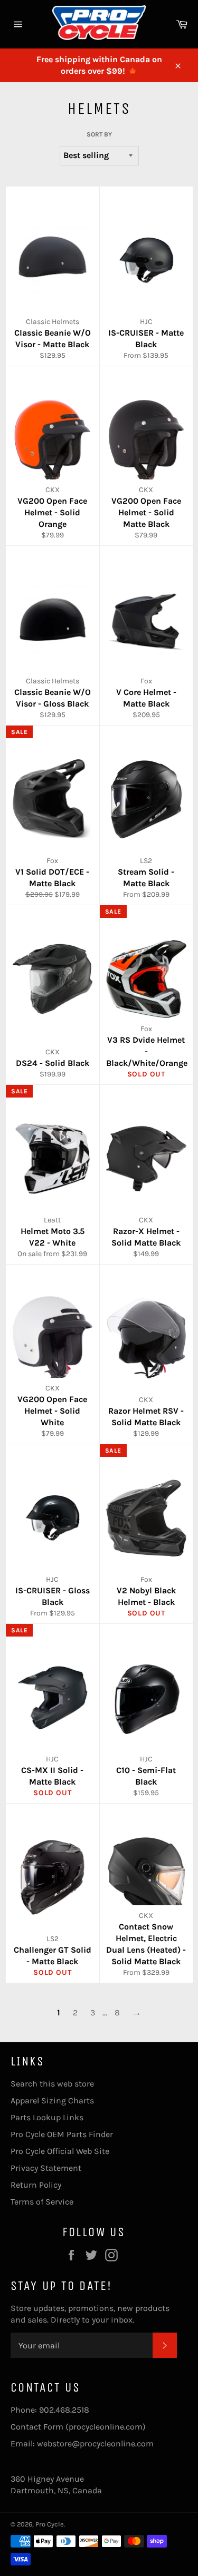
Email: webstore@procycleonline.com (82, 2443)
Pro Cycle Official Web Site (60, 2151)
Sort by (99, 134)
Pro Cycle (50, 2524)
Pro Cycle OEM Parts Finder (62, 2134)
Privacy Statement (46, 2168)
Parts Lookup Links (47, 2117)
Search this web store (52, 2084)
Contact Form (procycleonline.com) (78, 2427)
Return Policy (36, 2185)
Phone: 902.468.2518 (50, 2410)
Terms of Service (42, 2202)
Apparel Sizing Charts (52, 2100)
